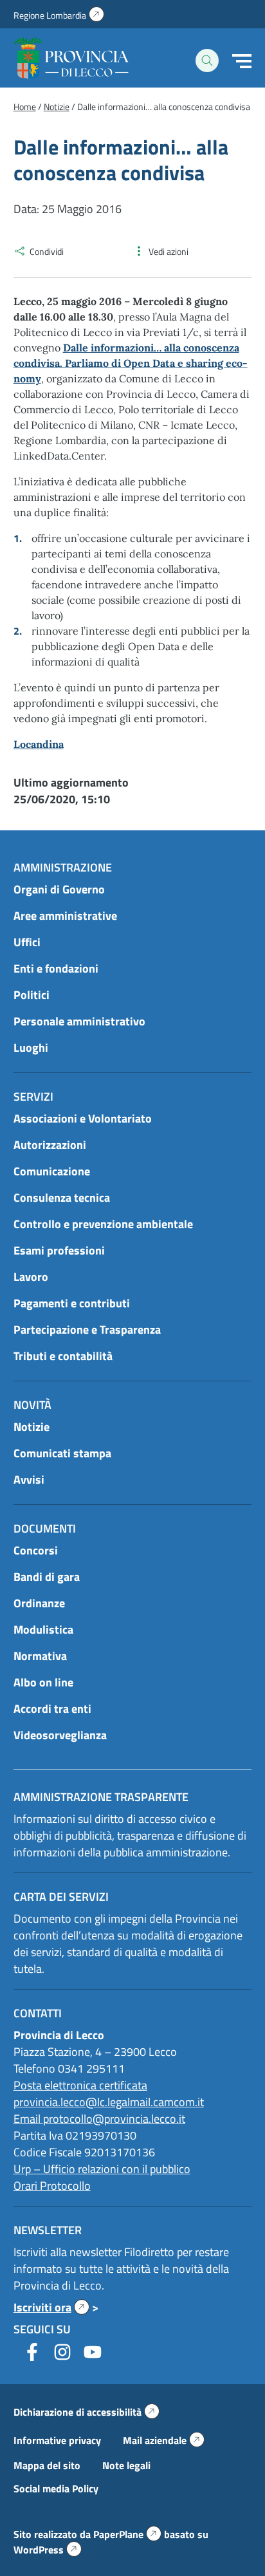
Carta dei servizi (61, 1897)
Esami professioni (59, 1250)
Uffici (27, 942)
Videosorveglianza (60, 1735)
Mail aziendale (164, 2440)
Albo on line (43, 1682)
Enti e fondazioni (56, 968)
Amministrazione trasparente (101, 1797)
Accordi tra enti (52, 1709)
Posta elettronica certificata (80, 2085)
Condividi (47, 251)
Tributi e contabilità (63, 1356)
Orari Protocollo (52, 2186)
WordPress (48, 2550)
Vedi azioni (169, 251)
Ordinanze (39, 1603)
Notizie (32, 1427)
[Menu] (242, 61)
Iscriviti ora (51, 2307)
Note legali (126, 2465)
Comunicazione (52, 1171)
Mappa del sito (47, 2465)
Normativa (40, 1656)
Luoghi (31, 1048)
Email (28, 2119)
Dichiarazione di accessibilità (87, 2412)
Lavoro (31, 1277)
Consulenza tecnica (62, 1198)
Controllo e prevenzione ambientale (103, 1224)
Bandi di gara (47, 1577)
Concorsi (36, 1550)
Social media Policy (56, 2488)
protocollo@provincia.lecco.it (114, 2119)
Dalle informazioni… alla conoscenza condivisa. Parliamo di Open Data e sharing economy (131, 363)
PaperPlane (127, 2534)
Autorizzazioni (50, 1145)
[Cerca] (207, 61)
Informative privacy (57, 2440)
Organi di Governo (59, 889)
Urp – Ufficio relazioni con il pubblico (102, 2169)
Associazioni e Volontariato (83, 1118)
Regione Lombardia (59, 15)
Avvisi (29, 1479)
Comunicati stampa (62, 1453)
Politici (32, 995)
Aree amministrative (65, 916)
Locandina (39, 744)
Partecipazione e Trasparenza (87, 1330)
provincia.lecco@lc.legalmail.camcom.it (109, 2102)
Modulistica (43, 1629)
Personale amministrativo (79, 1021)
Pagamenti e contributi (72, 1303)
